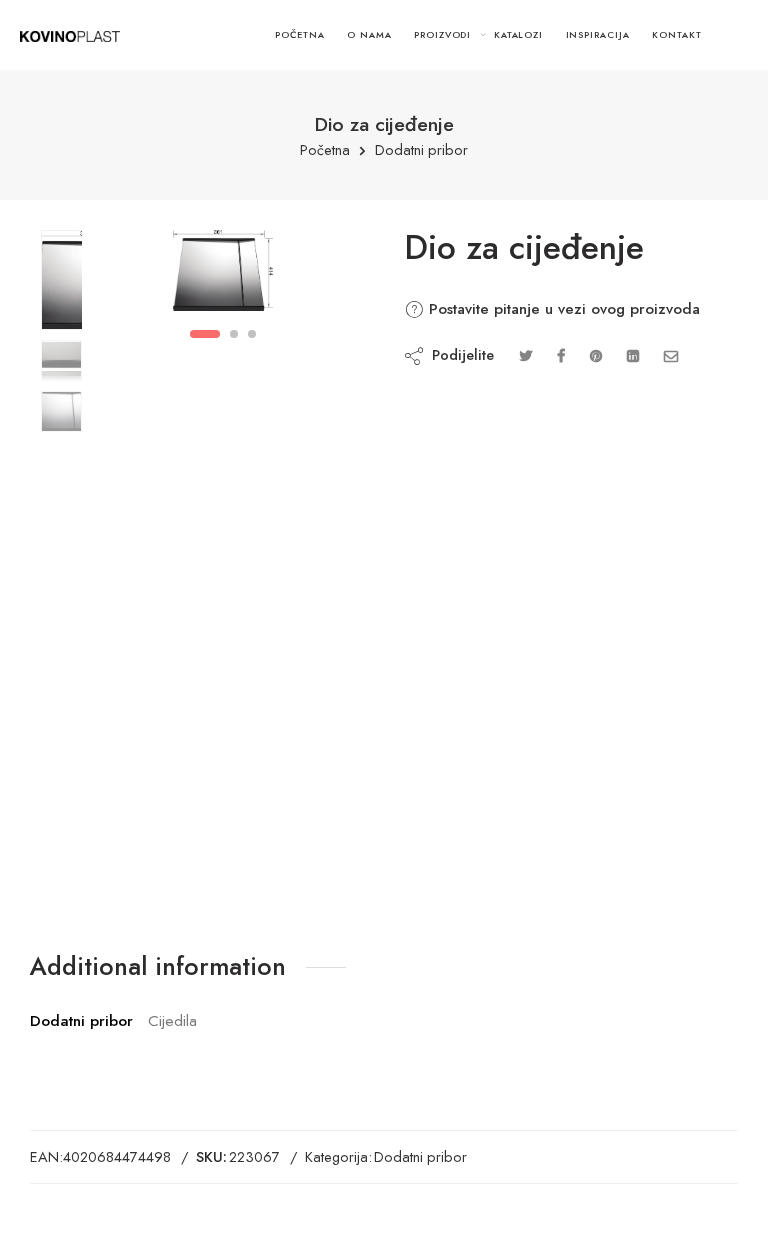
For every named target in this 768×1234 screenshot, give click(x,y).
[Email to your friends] (671, 355)
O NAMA (369, 34)
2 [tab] (234, 334)
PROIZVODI (442, 34)
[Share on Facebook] (561, 355)
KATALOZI (518, 34)
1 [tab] (205, 334)
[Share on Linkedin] (633, 355)
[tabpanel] (223, 275)
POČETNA (300, 34)
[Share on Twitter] (525, 355)
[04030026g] (61, 280)
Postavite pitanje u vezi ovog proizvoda (562, 309)
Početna (325, 150)
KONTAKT (677, 34)
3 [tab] (252, 334)
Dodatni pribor (421, 150)
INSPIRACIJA (598, 34)
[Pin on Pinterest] (596, 355)
